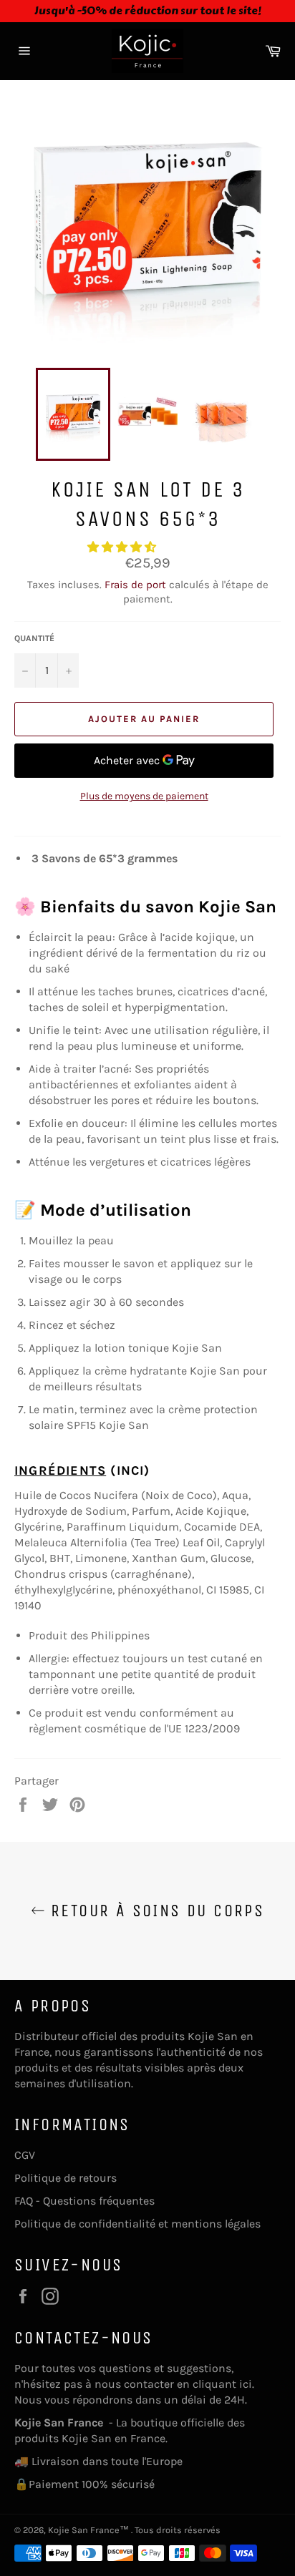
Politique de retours (66, 2178)
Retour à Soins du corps (155, 1911)
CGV (25, 2155)
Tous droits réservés (178, 2530)
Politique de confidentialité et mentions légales (137, 2224)
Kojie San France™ (90, 2530)
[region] (147, 11)
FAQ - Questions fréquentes (84, 2201)
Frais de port (135, 585)
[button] (123, 547)
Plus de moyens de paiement (144, 796)
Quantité (34, 638)
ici (246, 2384)
